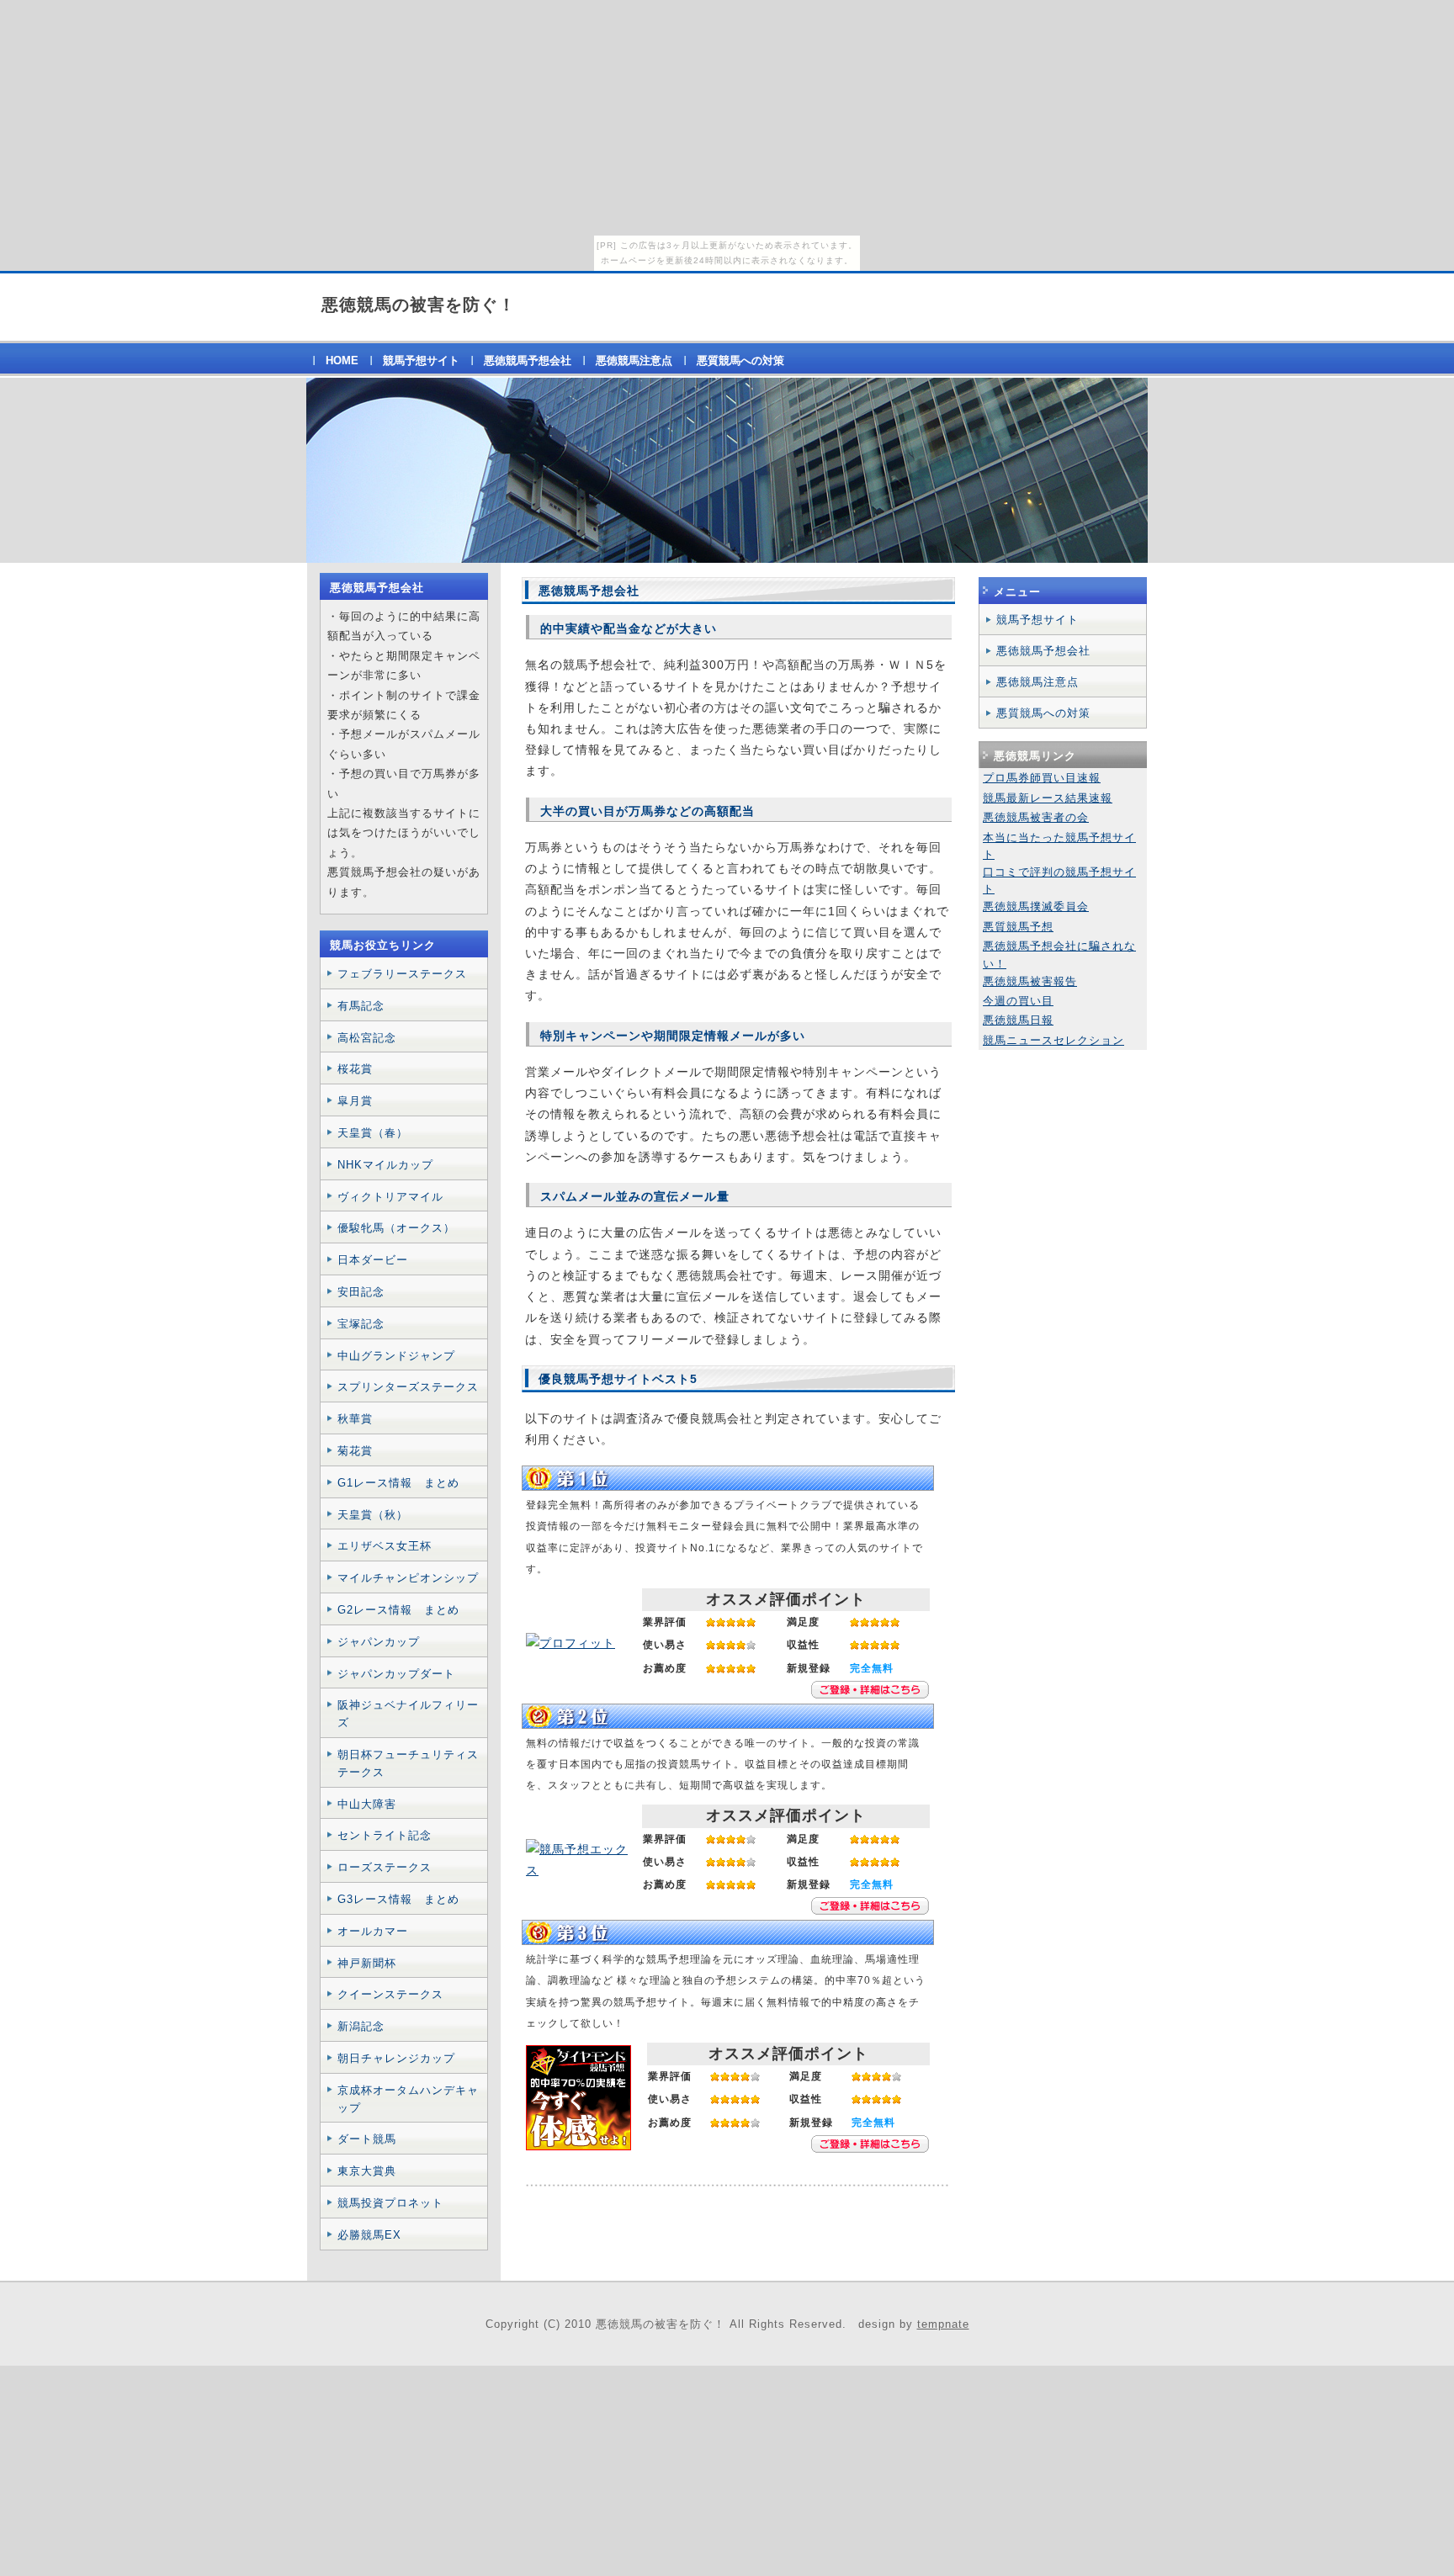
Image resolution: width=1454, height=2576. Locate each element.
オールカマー (373, 1931)
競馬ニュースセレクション (1053, 1040)
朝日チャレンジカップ (396, 2058)
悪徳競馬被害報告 (1030, 981)
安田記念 (361, 1292)
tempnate (943, 2324)
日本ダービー (373, 1260)
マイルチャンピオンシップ (408, 1578)
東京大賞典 (367, 2171)
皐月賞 (355, 1101)
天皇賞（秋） (373, 1515)
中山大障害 (367, 1804)
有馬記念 (361, 1006)
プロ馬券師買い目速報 (1042, 778)
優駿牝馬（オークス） (396, 1228)
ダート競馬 (367, 2139)
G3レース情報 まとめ (398, 1899)
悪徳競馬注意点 (634, 360)
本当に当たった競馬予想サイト (1059, 846)
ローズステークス (385, 1867)
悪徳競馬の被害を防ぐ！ (419, 305)
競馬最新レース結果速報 (1048, 798)
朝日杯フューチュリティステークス (408, 1763)
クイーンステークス (390, 1994)
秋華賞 (355, 1419)
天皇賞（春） (373, 1133)
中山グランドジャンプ (396, 1356)
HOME (342, 360)
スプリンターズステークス (408, 1387)
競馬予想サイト (421, 360)
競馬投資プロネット (390, 2203)
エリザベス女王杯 (385, 1546)
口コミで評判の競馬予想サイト (1059, 880)
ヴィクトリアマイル (390, 1197)
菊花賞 (355, 1451)
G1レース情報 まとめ (398, 1483)
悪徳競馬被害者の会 (1036, 817)
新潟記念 (361, 2026)
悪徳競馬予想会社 (528, 360)
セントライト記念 (385, 1835)
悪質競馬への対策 (740, 360)
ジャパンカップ (379, 1642)
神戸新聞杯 (367, 1963)
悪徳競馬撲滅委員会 (1036, 906)
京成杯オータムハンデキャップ (408, 2099)
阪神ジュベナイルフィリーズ (408, 1714)
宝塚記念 (361, 1324)
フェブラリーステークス (402, 974)
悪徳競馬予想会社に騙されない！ (1059, 954)
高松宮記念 (367, 1038)
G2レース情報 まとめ (398, 1610)
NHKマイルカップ (385, 1165)
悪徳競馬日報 (1018, 1020)
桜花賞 (355, 1069)
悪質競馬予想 (1018, 927)
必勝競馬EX (369, 2235)
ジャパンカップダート (396, 1674)
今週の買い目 (1018, 1001)
